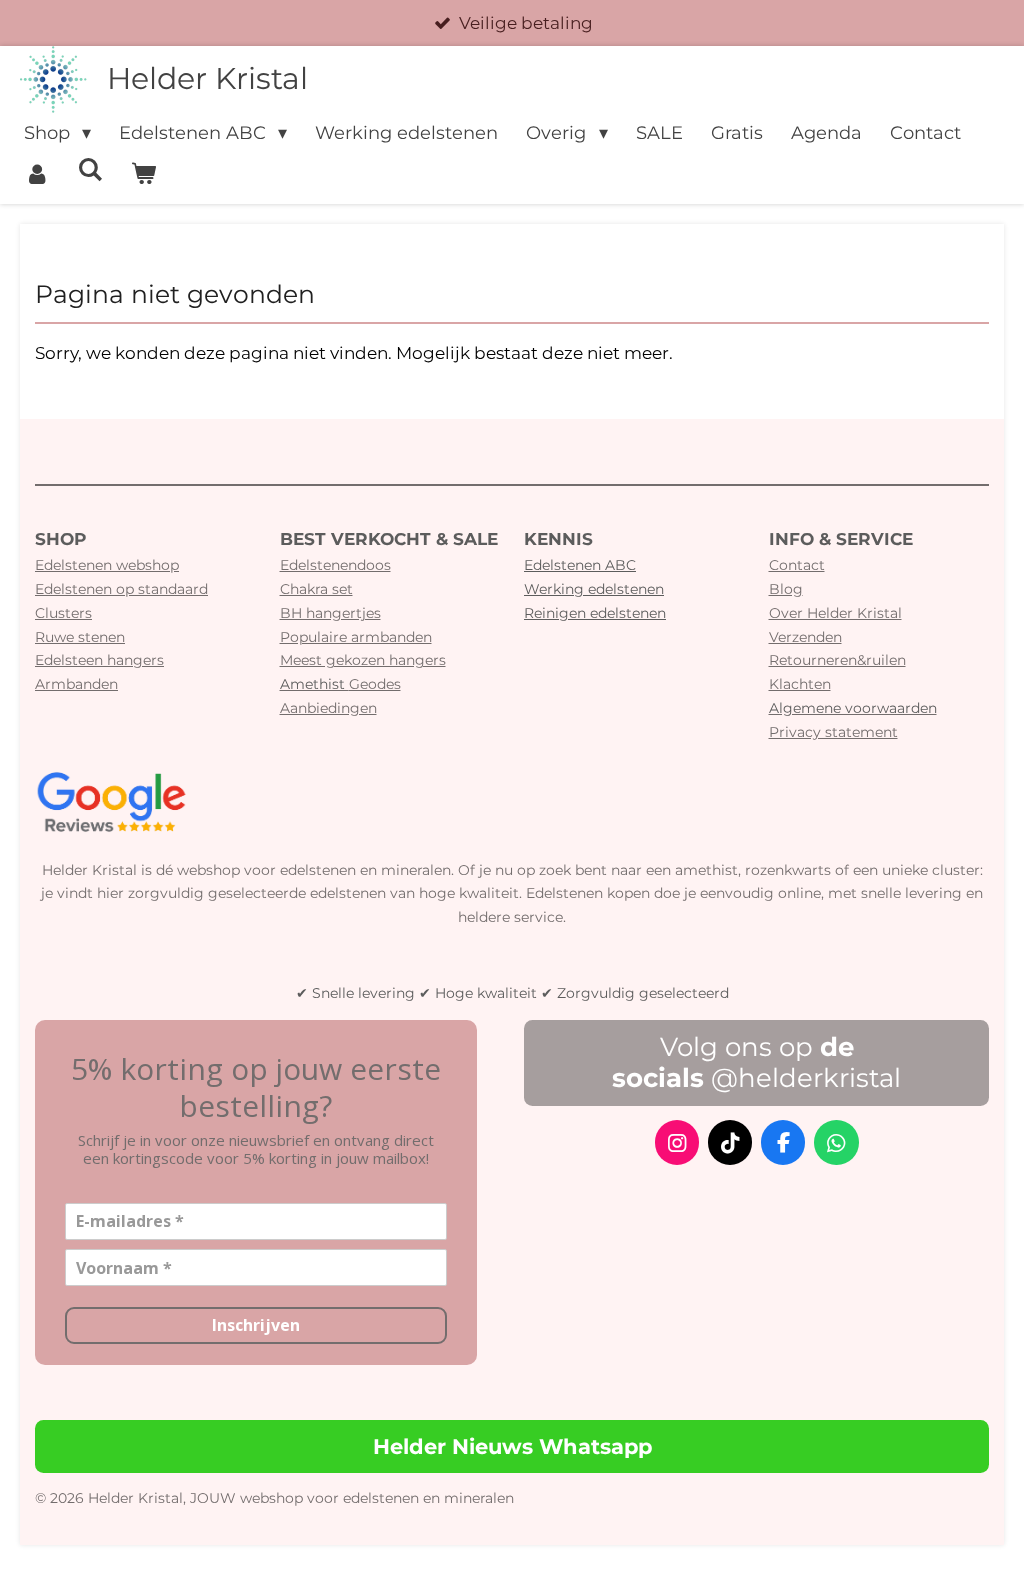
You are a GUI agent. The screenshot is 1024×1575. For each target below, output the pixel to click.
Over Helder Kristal (835, 613)
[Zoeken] (89, 170)
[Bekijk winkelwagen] (142, 174)
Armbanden (76, 684)
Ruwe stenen (80, 637)
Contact (797, 565)
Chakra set (316, 589)
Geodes (340, 684)
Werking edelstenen (594, 589)
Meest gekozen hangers (363, 660)
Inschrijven (256, 1325)
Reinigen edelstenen (595, 613)
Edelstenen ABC (580, 565)
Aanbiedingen (328, 708)
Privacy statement (833, 732)
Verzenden (805, 637)
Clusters (63, 613)
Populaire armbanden (356, 637)
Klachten (800, 684)
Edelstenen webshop (107, 565)
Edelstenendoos (335, 565)
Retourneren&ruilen (837, 660)
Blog (786, 589)
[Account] (36, 174)
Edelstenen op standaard (121, 589)
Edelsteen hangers (99, 660)
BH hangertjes (330, 613)
